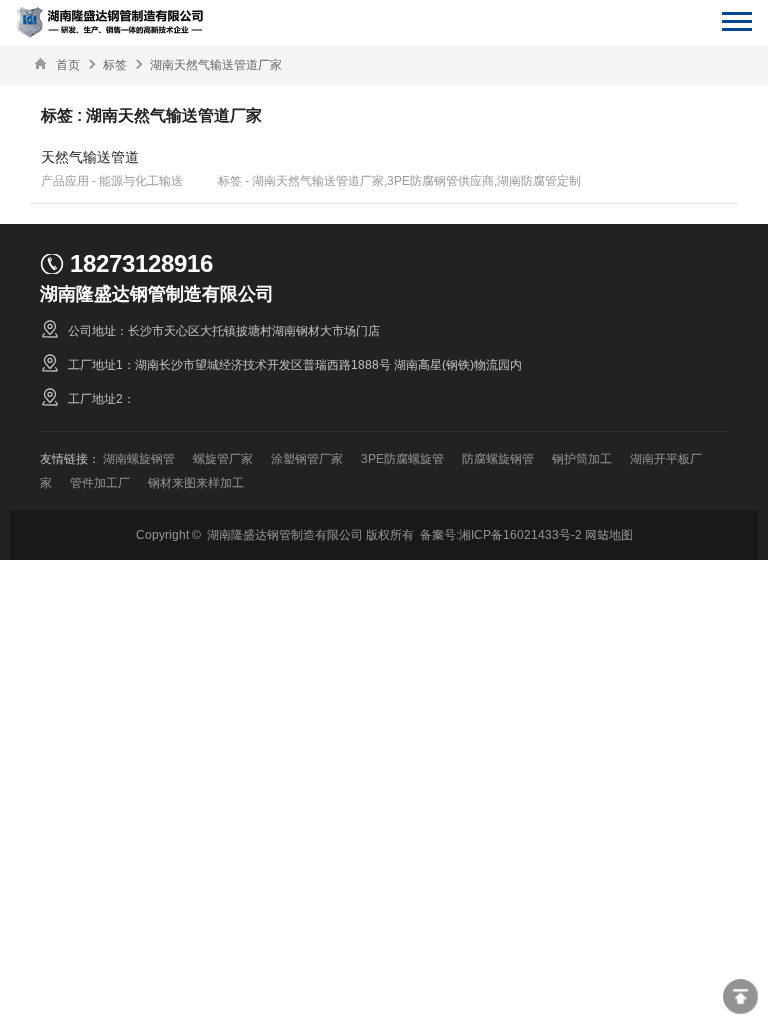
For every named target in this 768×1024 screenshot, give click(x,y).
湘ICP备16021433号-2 (520, 534)
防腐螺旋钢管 (498, 458)
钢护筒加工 (582, 458)
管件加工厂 (100, 482)
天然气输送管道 (90, 157)
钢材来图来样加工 (196, 482)
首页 (68, 64)
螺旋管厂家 (223, 458)
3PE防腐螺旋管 (402, 458)
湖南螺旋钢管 (139, 458)
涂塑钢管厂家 (307, 458)
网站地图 (609, 534)
